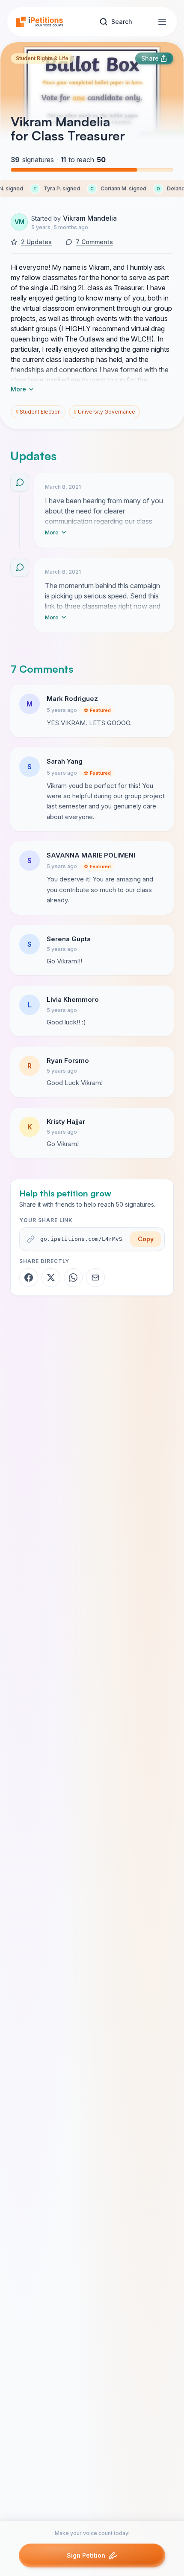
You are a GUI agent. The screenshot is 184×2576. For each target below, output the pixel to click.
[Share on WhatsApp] (73, 1278)
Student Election (38, 412)
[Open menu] (162, 22)
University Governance (104, 412)
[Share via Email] (95, 1278)
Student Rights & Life (42, 58)
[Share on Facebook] (29, 1278)
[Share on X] (51, 1278)
